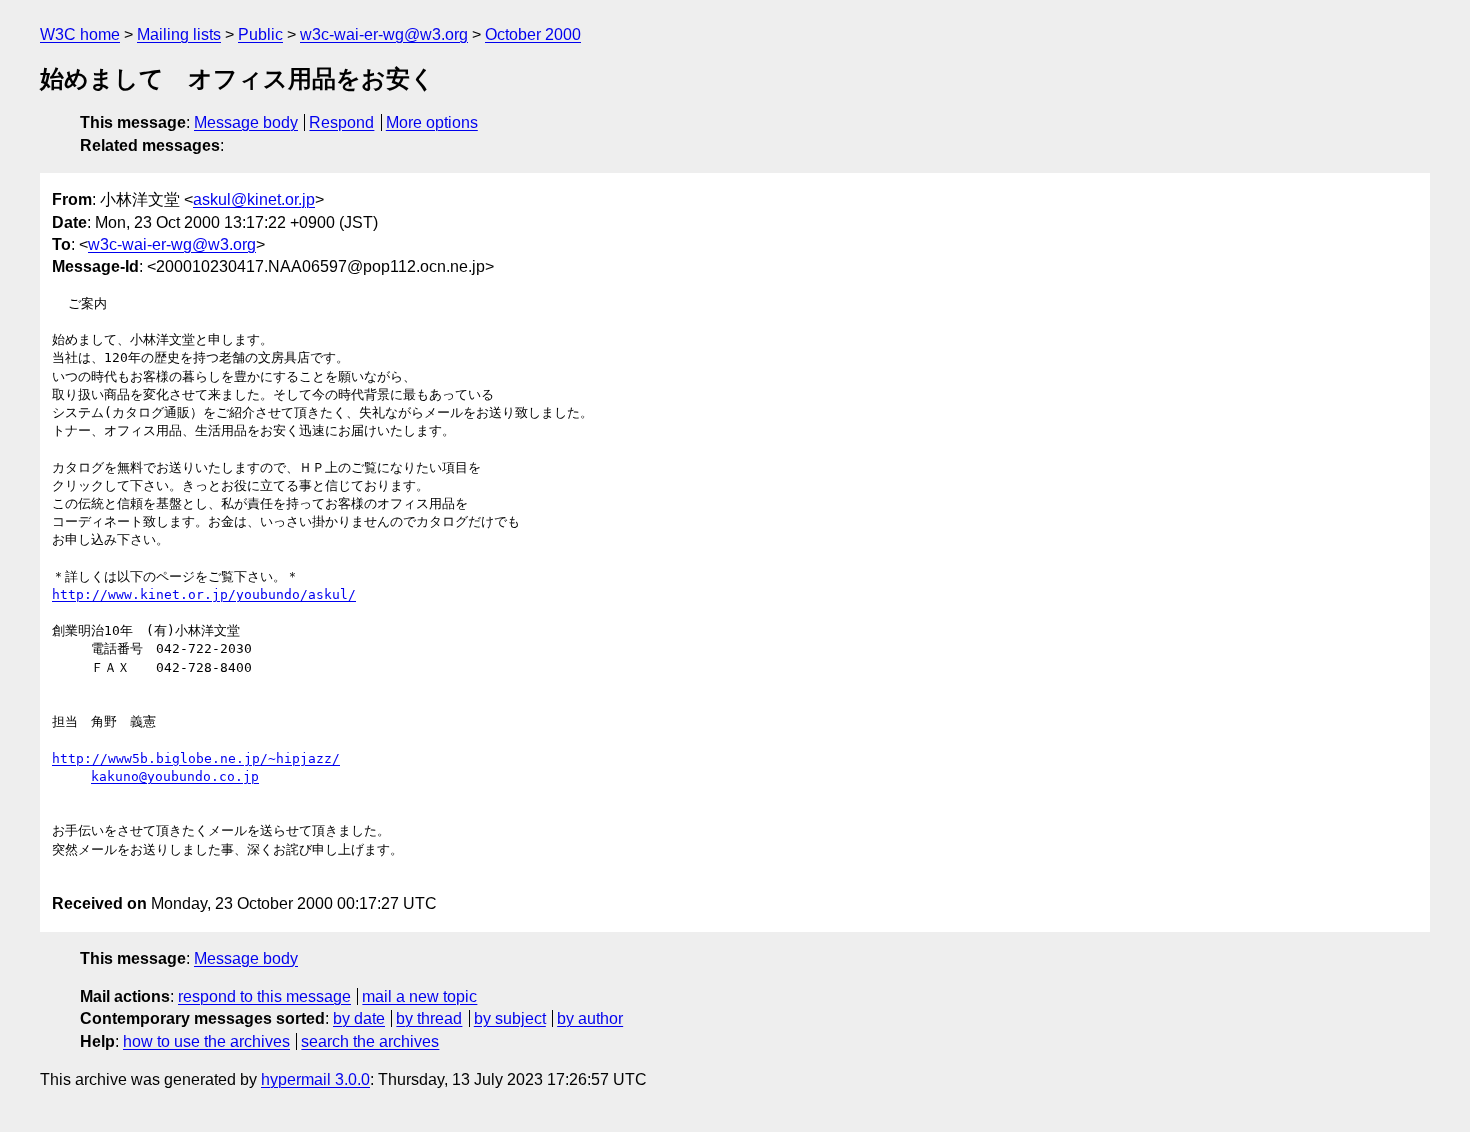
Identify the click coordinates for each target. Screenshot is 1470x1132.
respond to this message (264, 996)
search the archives (370, 1041)
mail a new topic (419, 996)
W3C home (80, 34)
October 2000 (533, 34)
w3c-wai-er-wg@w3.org (384, 34)
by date (359, 1018)
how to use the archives (206, 1041)
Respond (341, 122)
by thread (429, 1018)
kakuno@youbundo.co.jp (175, 776)
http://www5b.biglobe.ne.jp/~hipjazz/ (196, 758)
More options (432, 122)
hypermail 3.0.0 (315, 1079)
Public (260, 34)
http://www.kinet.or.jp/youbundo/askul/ (204, 594)
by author (590, 1018)
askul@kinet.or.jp (254, 199)
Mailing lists (179, 34)
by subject (510, 1018)
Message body (246, 122)
